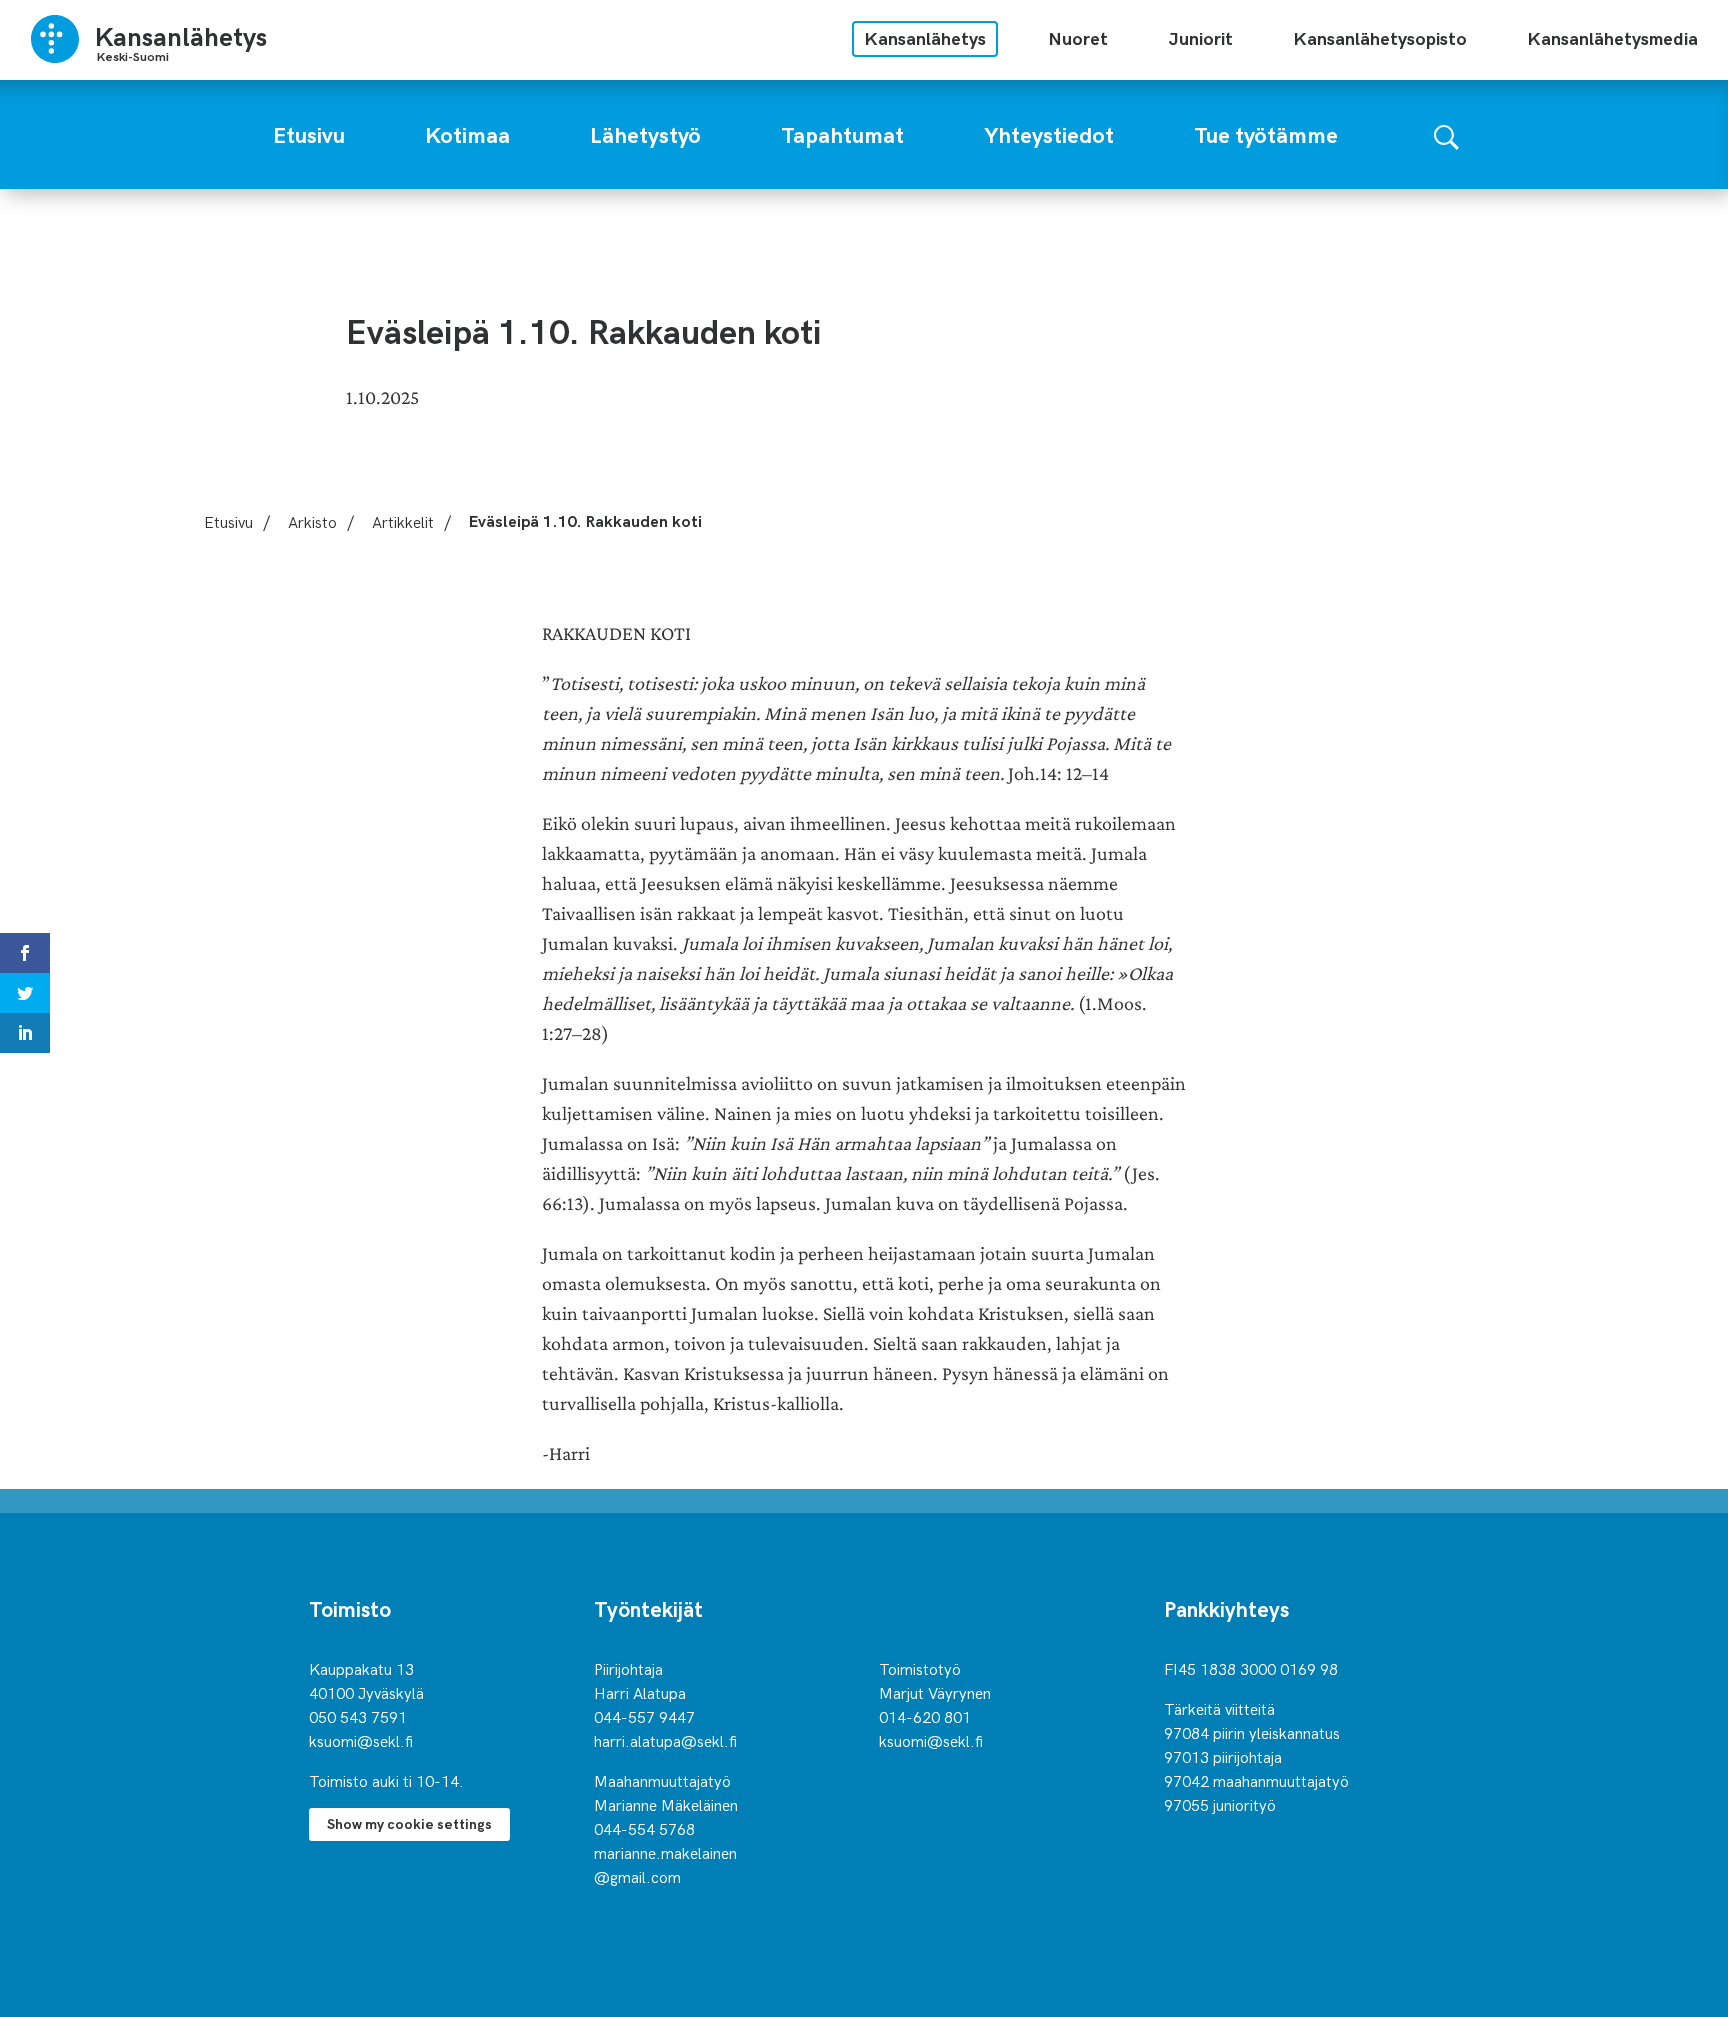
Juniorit (1200, 37)
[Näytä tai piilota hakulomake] (1446, 134)
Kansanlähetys (925, 37)
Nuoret (1078, 37)
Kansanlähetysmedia (1612, 37)
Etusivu (228, 521)
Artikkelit (403, 521)
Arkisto (312, 521)
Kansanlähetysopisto (1380, 37)
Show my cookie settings (409, 1823)
